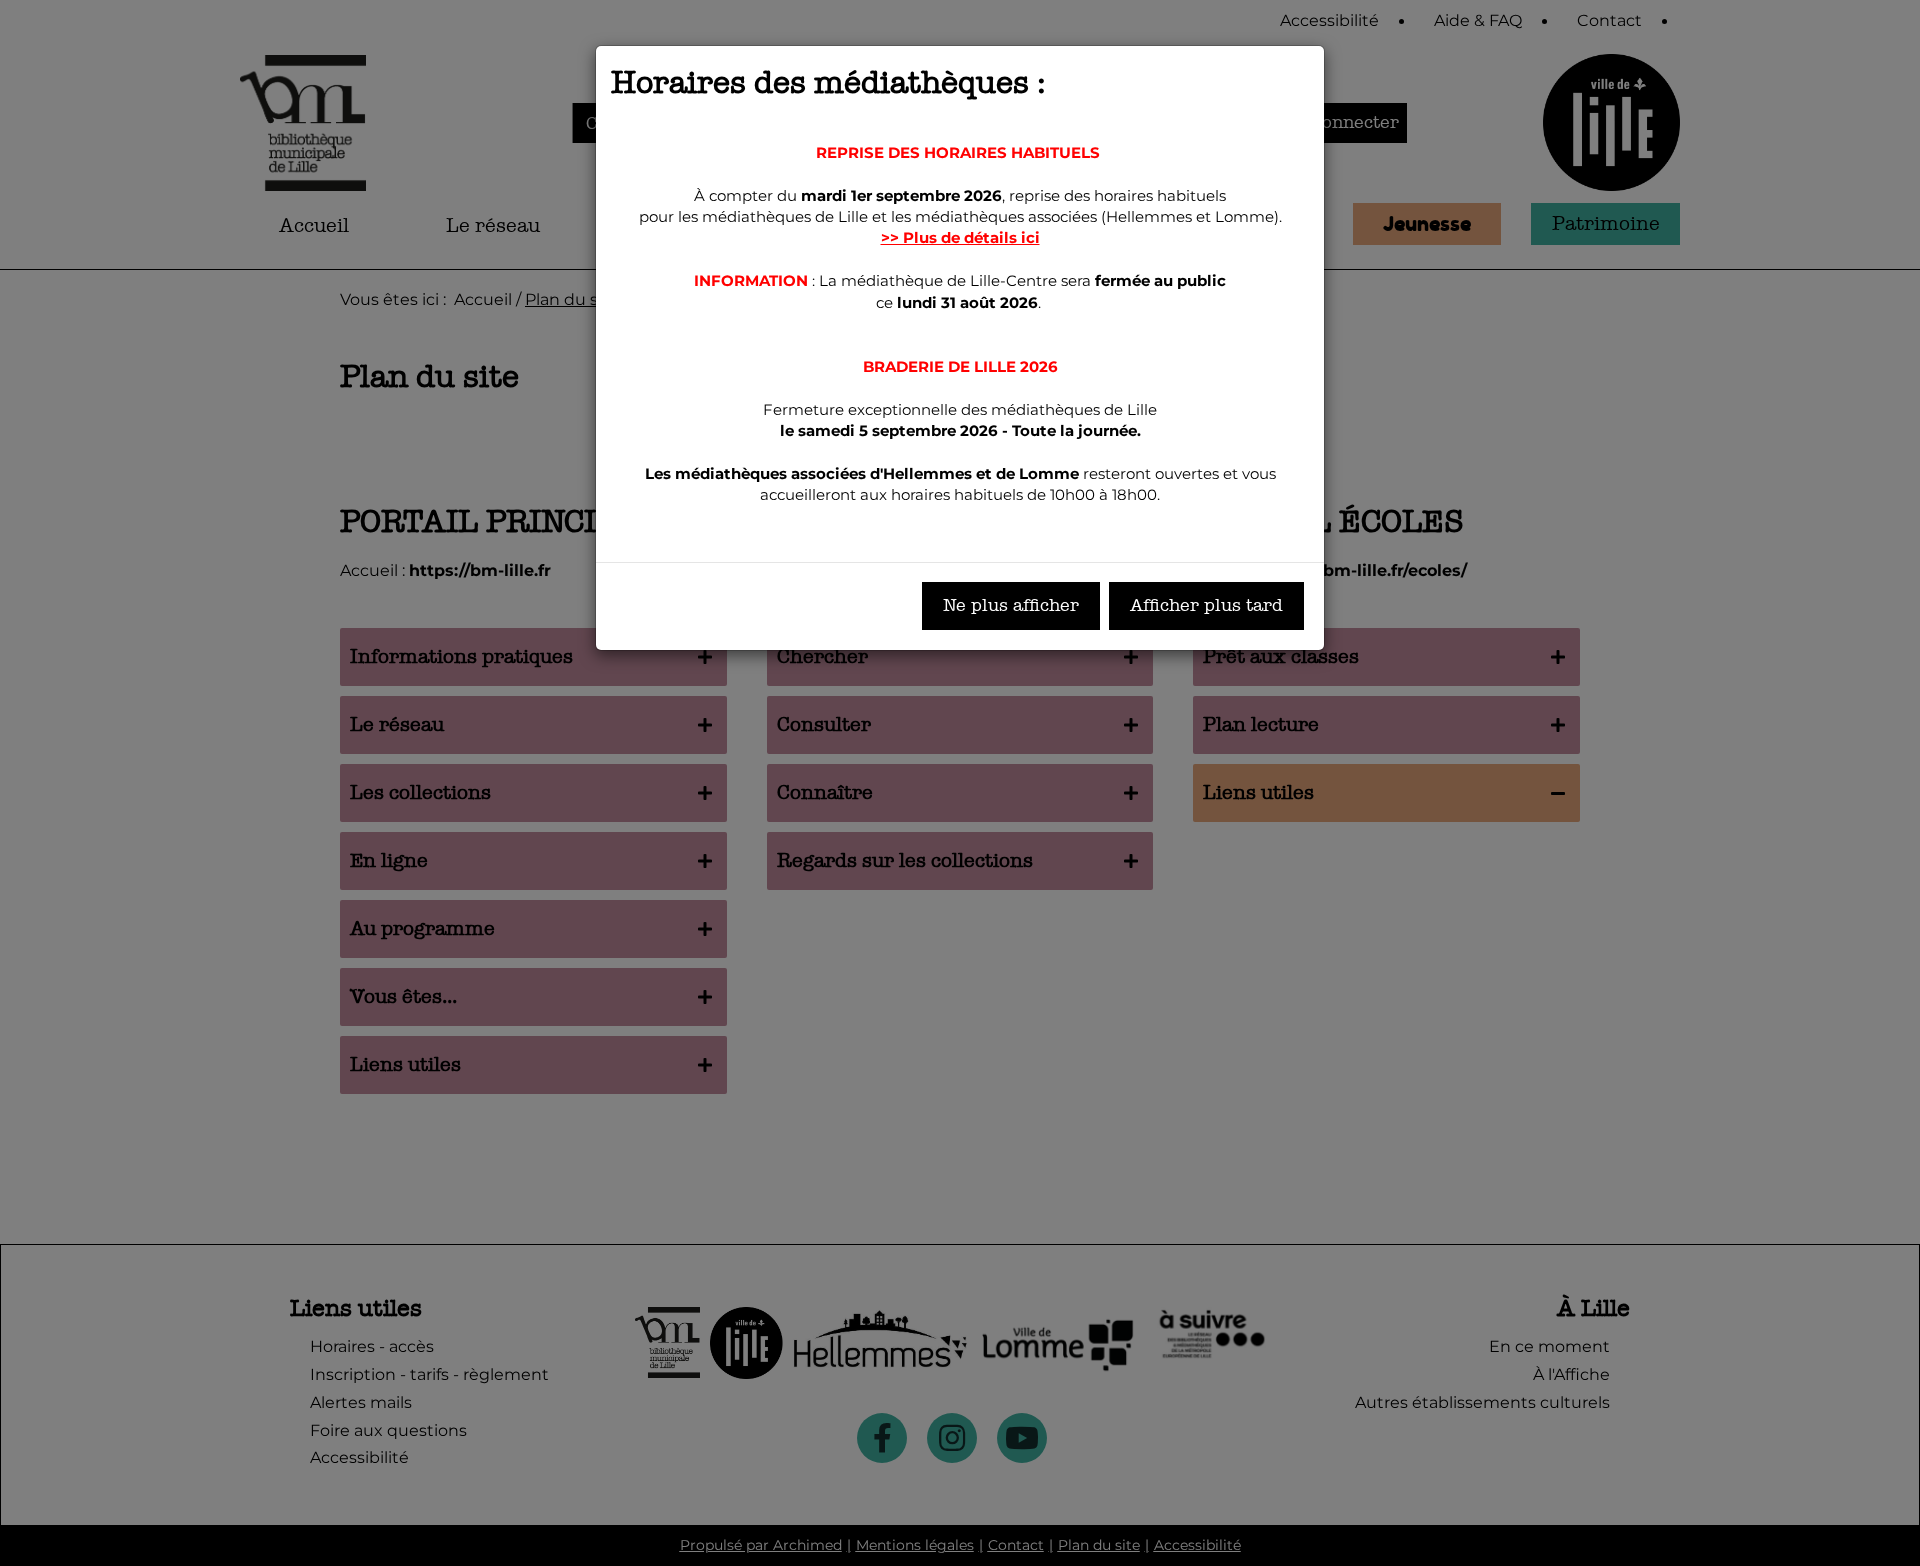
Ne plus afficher (1011, 605)
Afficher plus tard (1206, 605)
